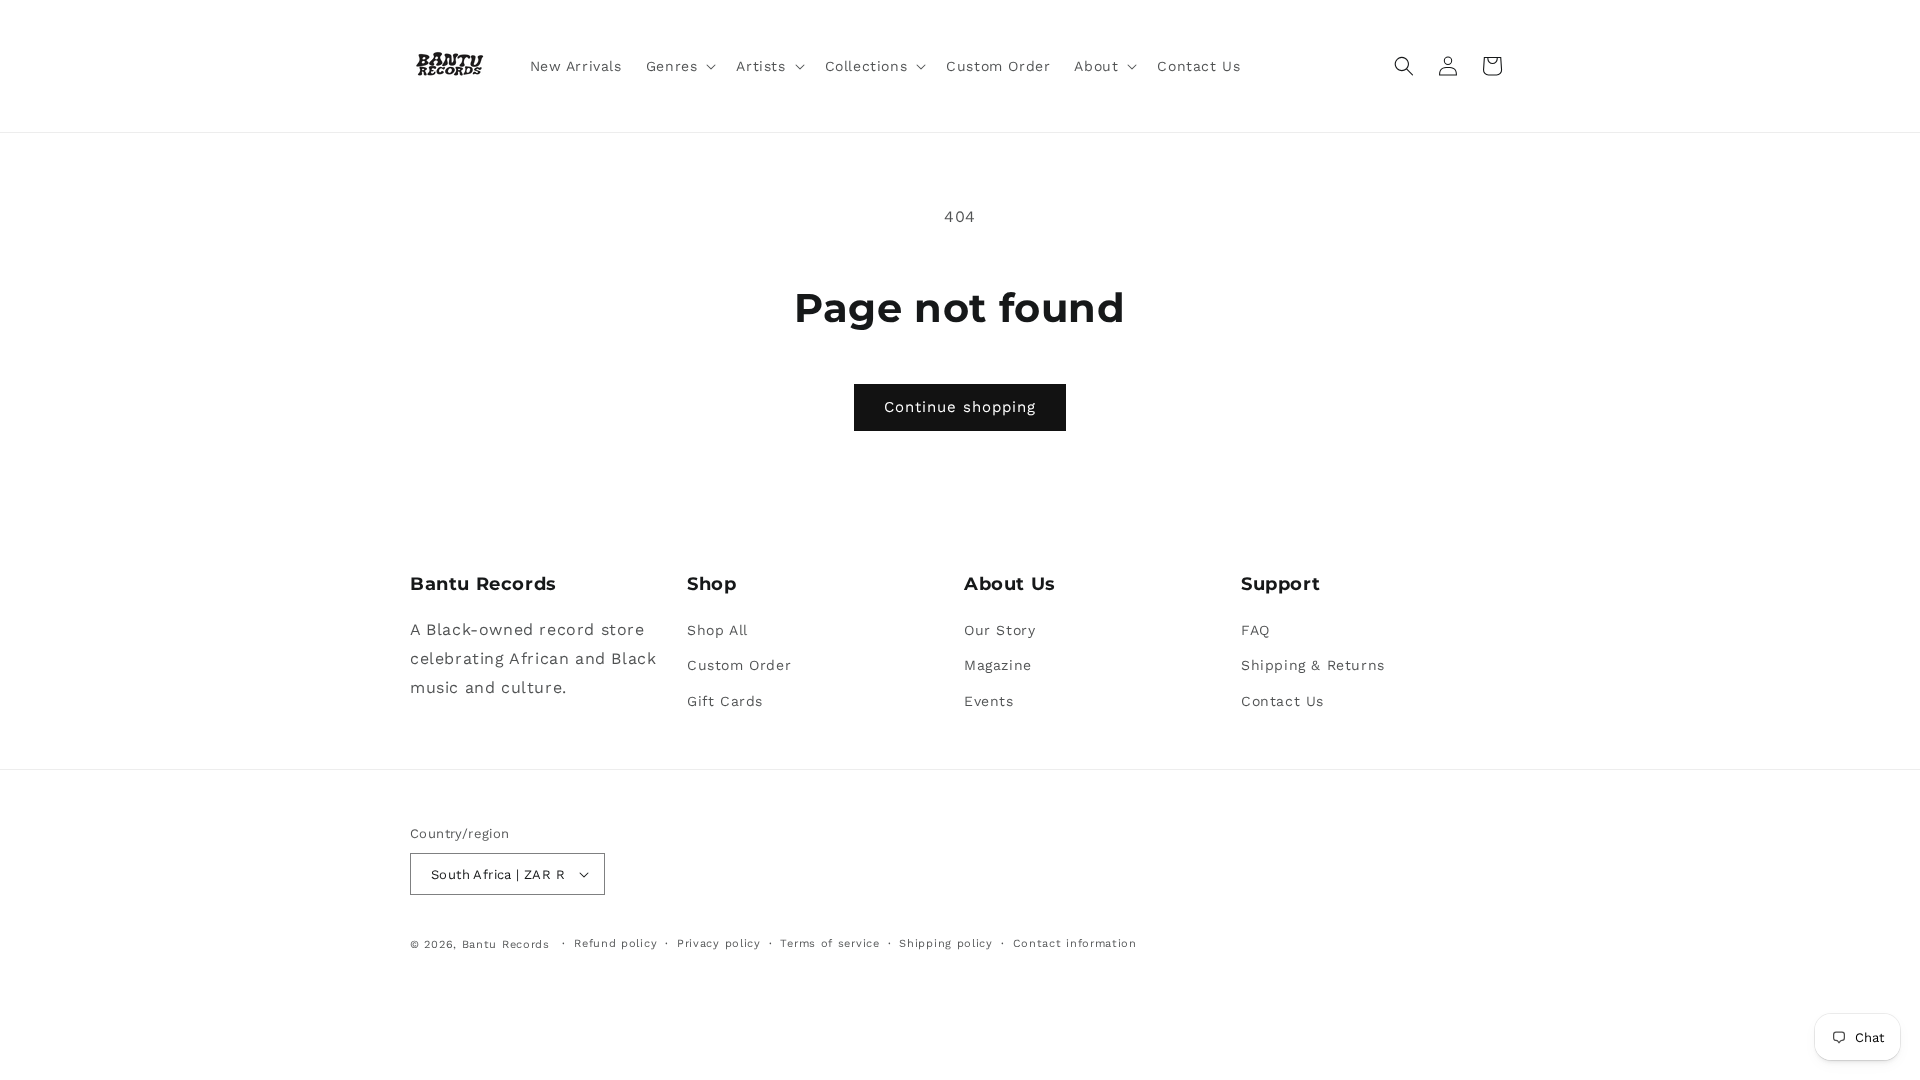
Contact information (1075, 943)
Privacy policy (719, 943)
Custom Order (739, 665)
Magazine (998, 665)
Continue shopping (960, 407)
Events (989, 701)
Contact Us (1282, 701)
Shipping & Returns (1313, 665)
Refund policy (615, 943)
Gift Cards (725, 701)
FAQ (1255, 630)
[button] (679, 66)
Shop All (717, 630)
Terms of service (829, 943)
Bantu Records (506, 944)
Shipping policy (946, 943)
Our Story (999, 630)
